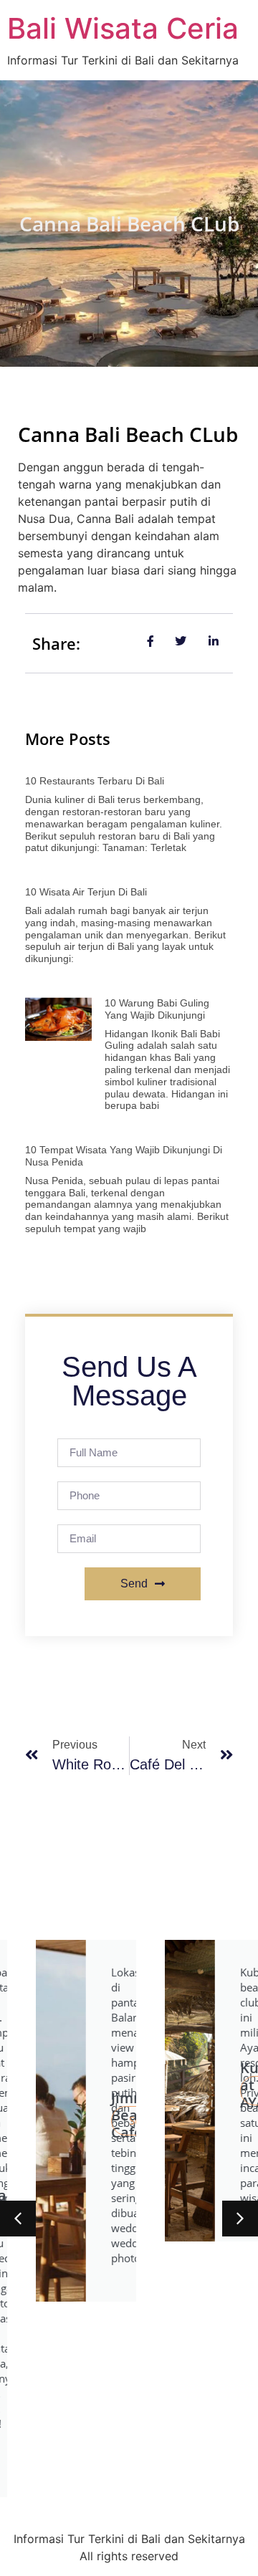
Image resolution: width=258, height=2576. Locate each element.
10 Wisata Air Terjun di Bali (86, 892)
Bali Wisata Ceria (123, 28)
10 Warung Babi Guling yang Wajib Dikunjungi (157, 1009)
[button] (18, 2219)
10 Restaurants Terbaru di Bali (95, 781)
